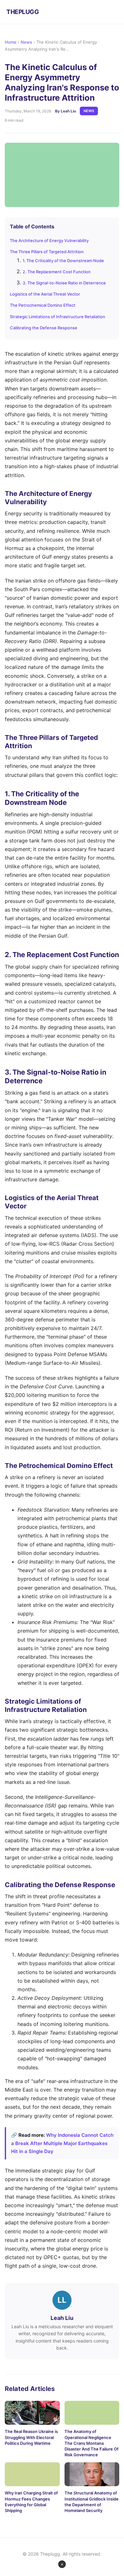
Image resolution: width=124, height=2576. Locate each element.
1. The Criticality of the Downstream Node (63, 261)
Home (11, 42)
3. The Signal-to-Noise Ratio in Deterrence (64, 283)
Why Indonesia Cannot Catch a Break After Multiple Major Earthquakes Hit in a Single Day (62, 2143)
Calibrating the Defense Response (44, 328)
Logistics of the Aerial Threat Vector (45, 294)
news (89, 111)
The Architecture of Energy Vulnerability (49, 240)
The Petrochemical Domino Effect (43, 305)
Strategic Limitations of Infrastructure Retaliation (58, 317)
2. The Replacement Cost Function (57, 272)
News (26, 42)
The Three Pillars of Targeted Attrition (47, 252)
